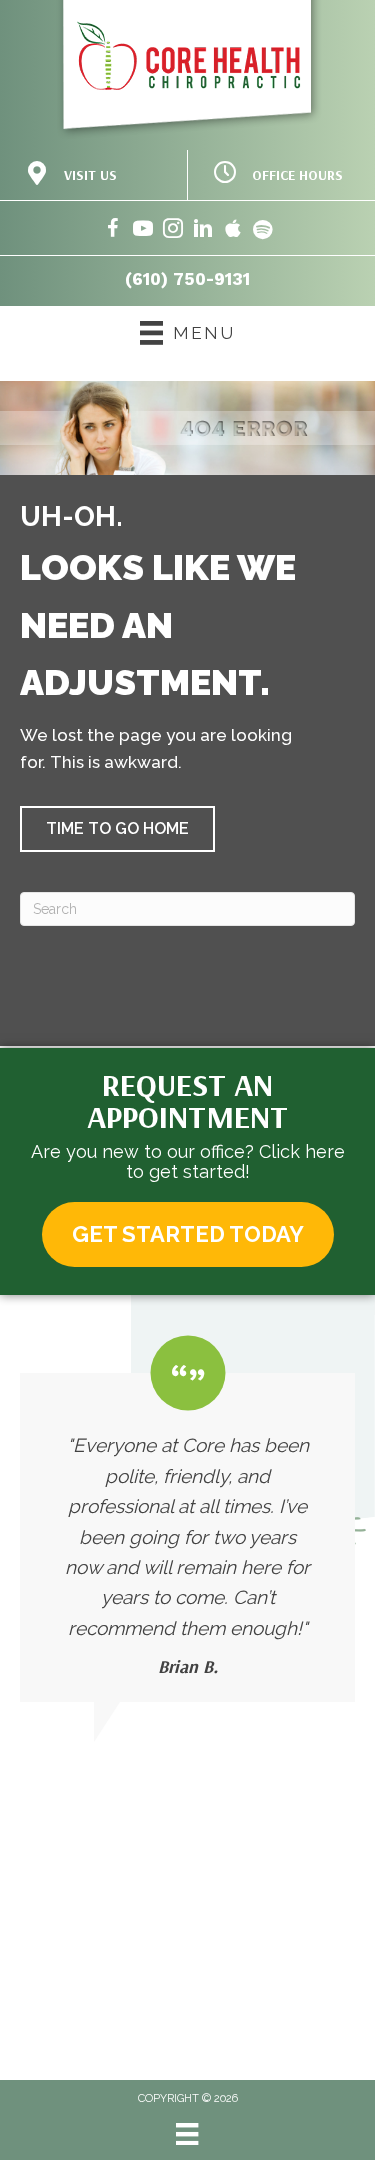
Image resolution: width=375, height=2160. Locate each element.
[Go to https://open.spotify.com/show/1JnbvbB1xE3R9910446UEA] (263, 231)
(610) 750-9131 (187, 279)
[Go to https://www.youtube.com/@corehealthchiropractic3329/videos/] (143, 231)
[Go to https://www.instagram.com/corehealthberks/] (173, 231)
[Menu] (187, 2134)
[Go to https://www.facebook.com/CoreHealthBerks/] (113, 231)
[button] (117, 829)
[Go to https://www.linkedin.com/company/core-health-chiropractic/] (203, 231)
